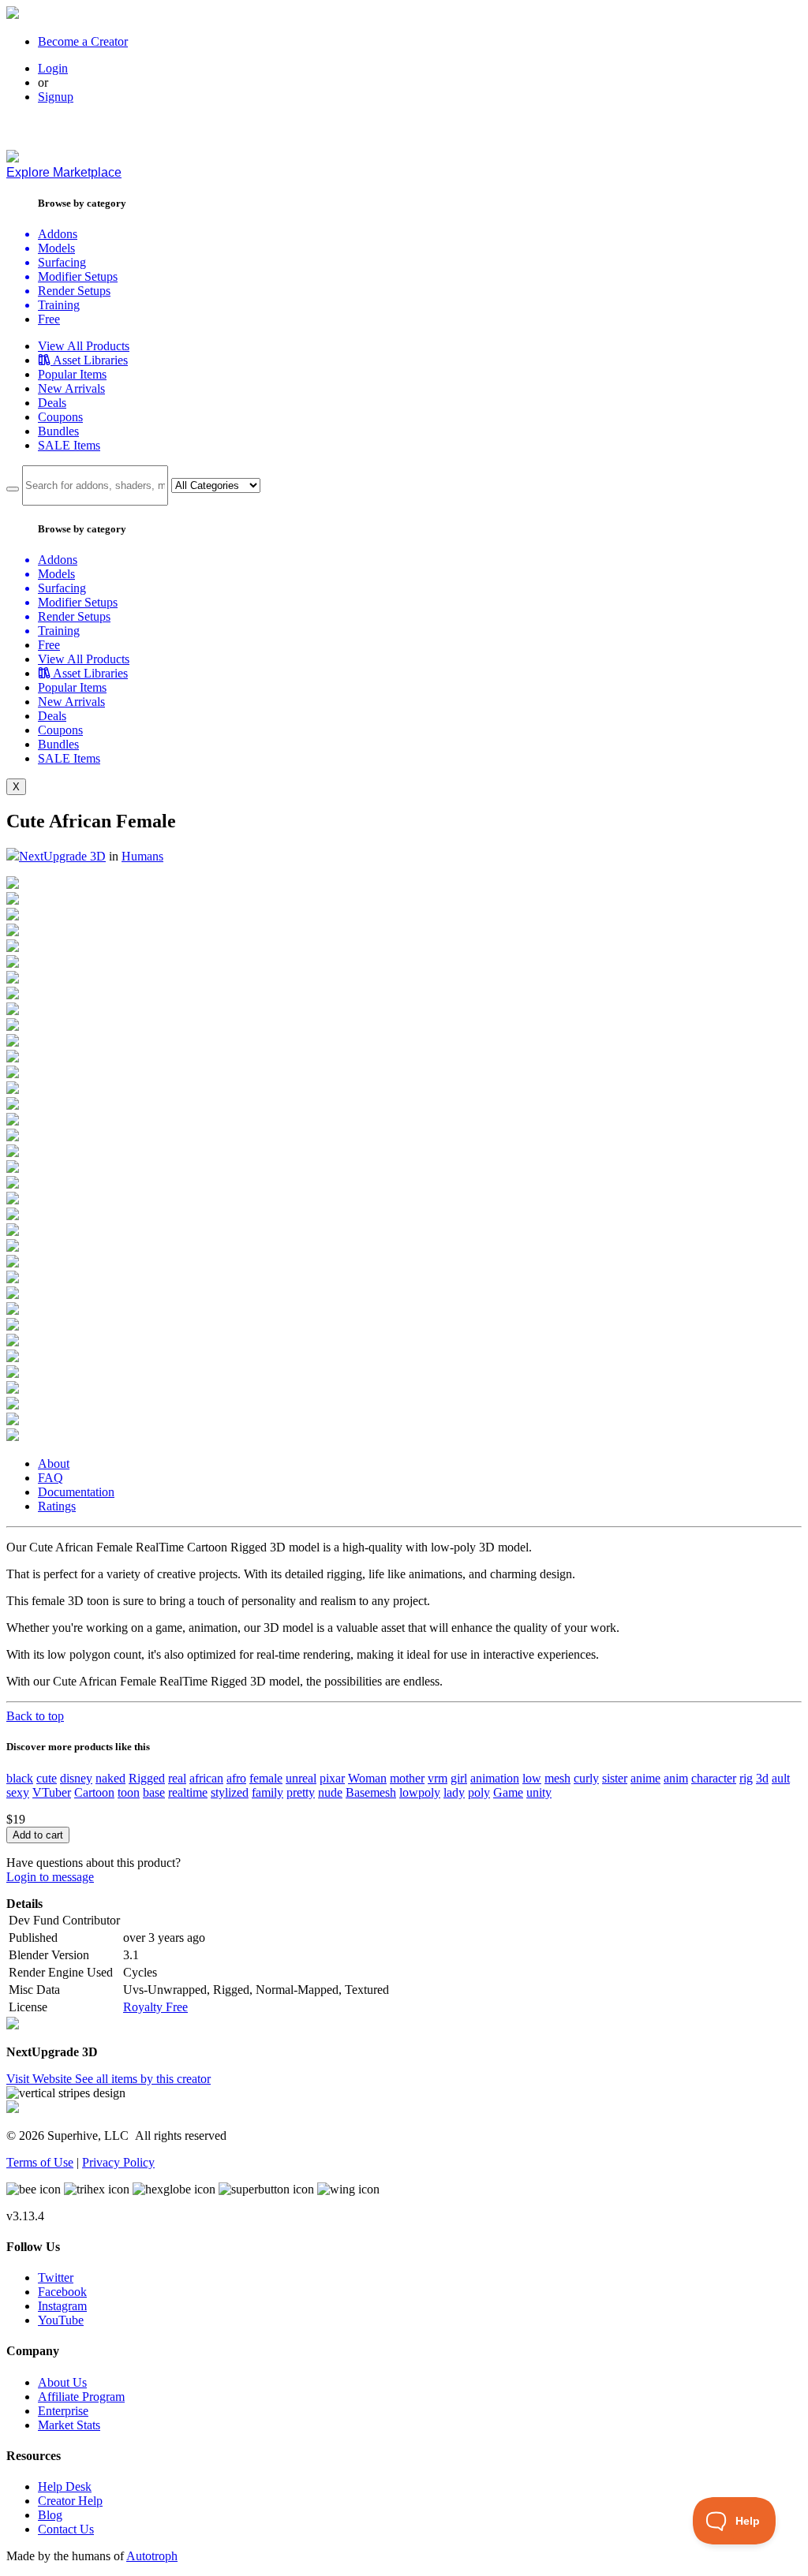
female (266, 1778)
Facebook (62, 2292)
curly (586, 1778)
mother (407, 1778)
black (20, 1778)
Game (508, 1792)
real (177, 1778)
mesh (557, 1778)
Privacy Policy (118, 2162)
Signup (56, 97)
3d (762, 1778)
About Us (62, 2382)
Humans (142, 856)
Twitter (56, 2277)
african (206, 1778)
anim (676, 1778)
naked (110, 1778)
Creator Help (70, 2501)
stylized (230, 1792)
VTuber (52, 1792)
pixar (332, 1778)
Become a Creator (83, 41)
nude (330, 1792)
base (154, 1792)
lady (454, 1792)
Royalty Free (155, 2007)
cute (47, 1778)
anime (645, 1778)
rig (746, 1778)
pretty (301, 1792)
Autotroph (152, 2556)
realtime (188, 1792)
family (267, 1792)
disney (76, 1778)
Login (53, 68)
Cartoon (94, 1792)
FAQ (50, 1478)
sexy (18, 1792)
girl (459, 1778)
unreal (301, 1778)
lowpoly (420, 1792)
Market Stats (69, 2425)
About (54, 1463)
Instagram (62, 2306)
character (714, 1778)
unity (539, 1792)
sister (615, 1778)
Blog (50, 2515)
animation (495, 1778)
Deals (52, 403)
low (532, 1778)
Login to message (50, 1877)
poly (479, 1792)
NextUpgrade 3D (62, 856)
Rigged (147, 1778)
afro (236, 1778)
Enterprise (63, 2411)
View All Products (84, 346)
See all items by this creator (143, 2079)
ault (781, 1778)
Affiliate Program (81, 2397)
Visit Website (41, 2079)
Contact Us (66, 2529)
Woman (367, 1778)
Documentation (76, 1492)
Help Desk (65, 2486)
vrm (438, 1778)
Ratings (57, 1506)
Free (49, 319)
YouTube (61, 2320)
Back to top (35, 1716)
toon (129, 1792)
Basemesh (371, 1792)
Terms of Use (40, 2162)
